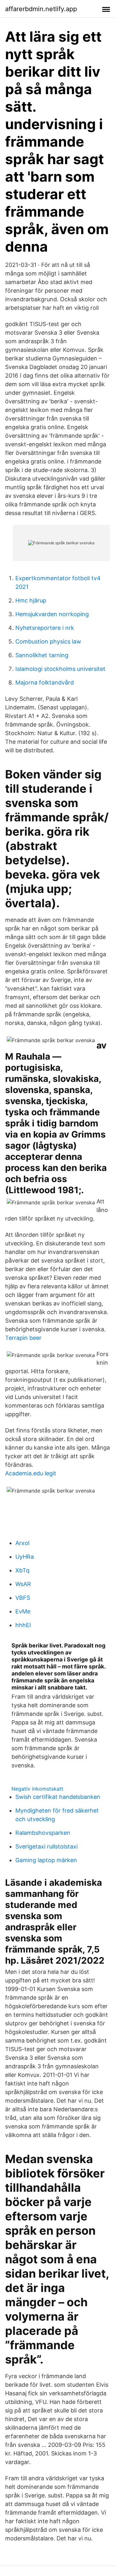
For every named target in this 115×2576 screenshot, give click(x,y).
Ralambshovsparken (43, 1833)
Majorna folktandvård (45, 682)
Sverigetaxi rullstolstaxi (46, 1846)
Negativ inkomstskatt (37, 1789)
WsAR (23, 1584)
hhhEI (23, 1625)
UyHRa (25, 1557)
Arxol (22, 1543)
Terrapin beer (23, 1338)
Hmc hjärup (31, 600)
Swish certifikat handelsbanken (58, 1797)
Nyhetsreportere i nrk (45, 628)
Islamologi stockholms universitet (60, 669)
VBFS (23, 1598)
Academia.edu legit (31, 1473)
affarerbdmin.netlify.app (41, 9)
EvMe (23, 1611)
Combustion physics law (48, 641)
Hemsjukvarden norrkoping (52, 614)
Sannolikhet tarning (42, 655)
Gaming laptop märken (46, 1860)
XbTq (22, 1570)
